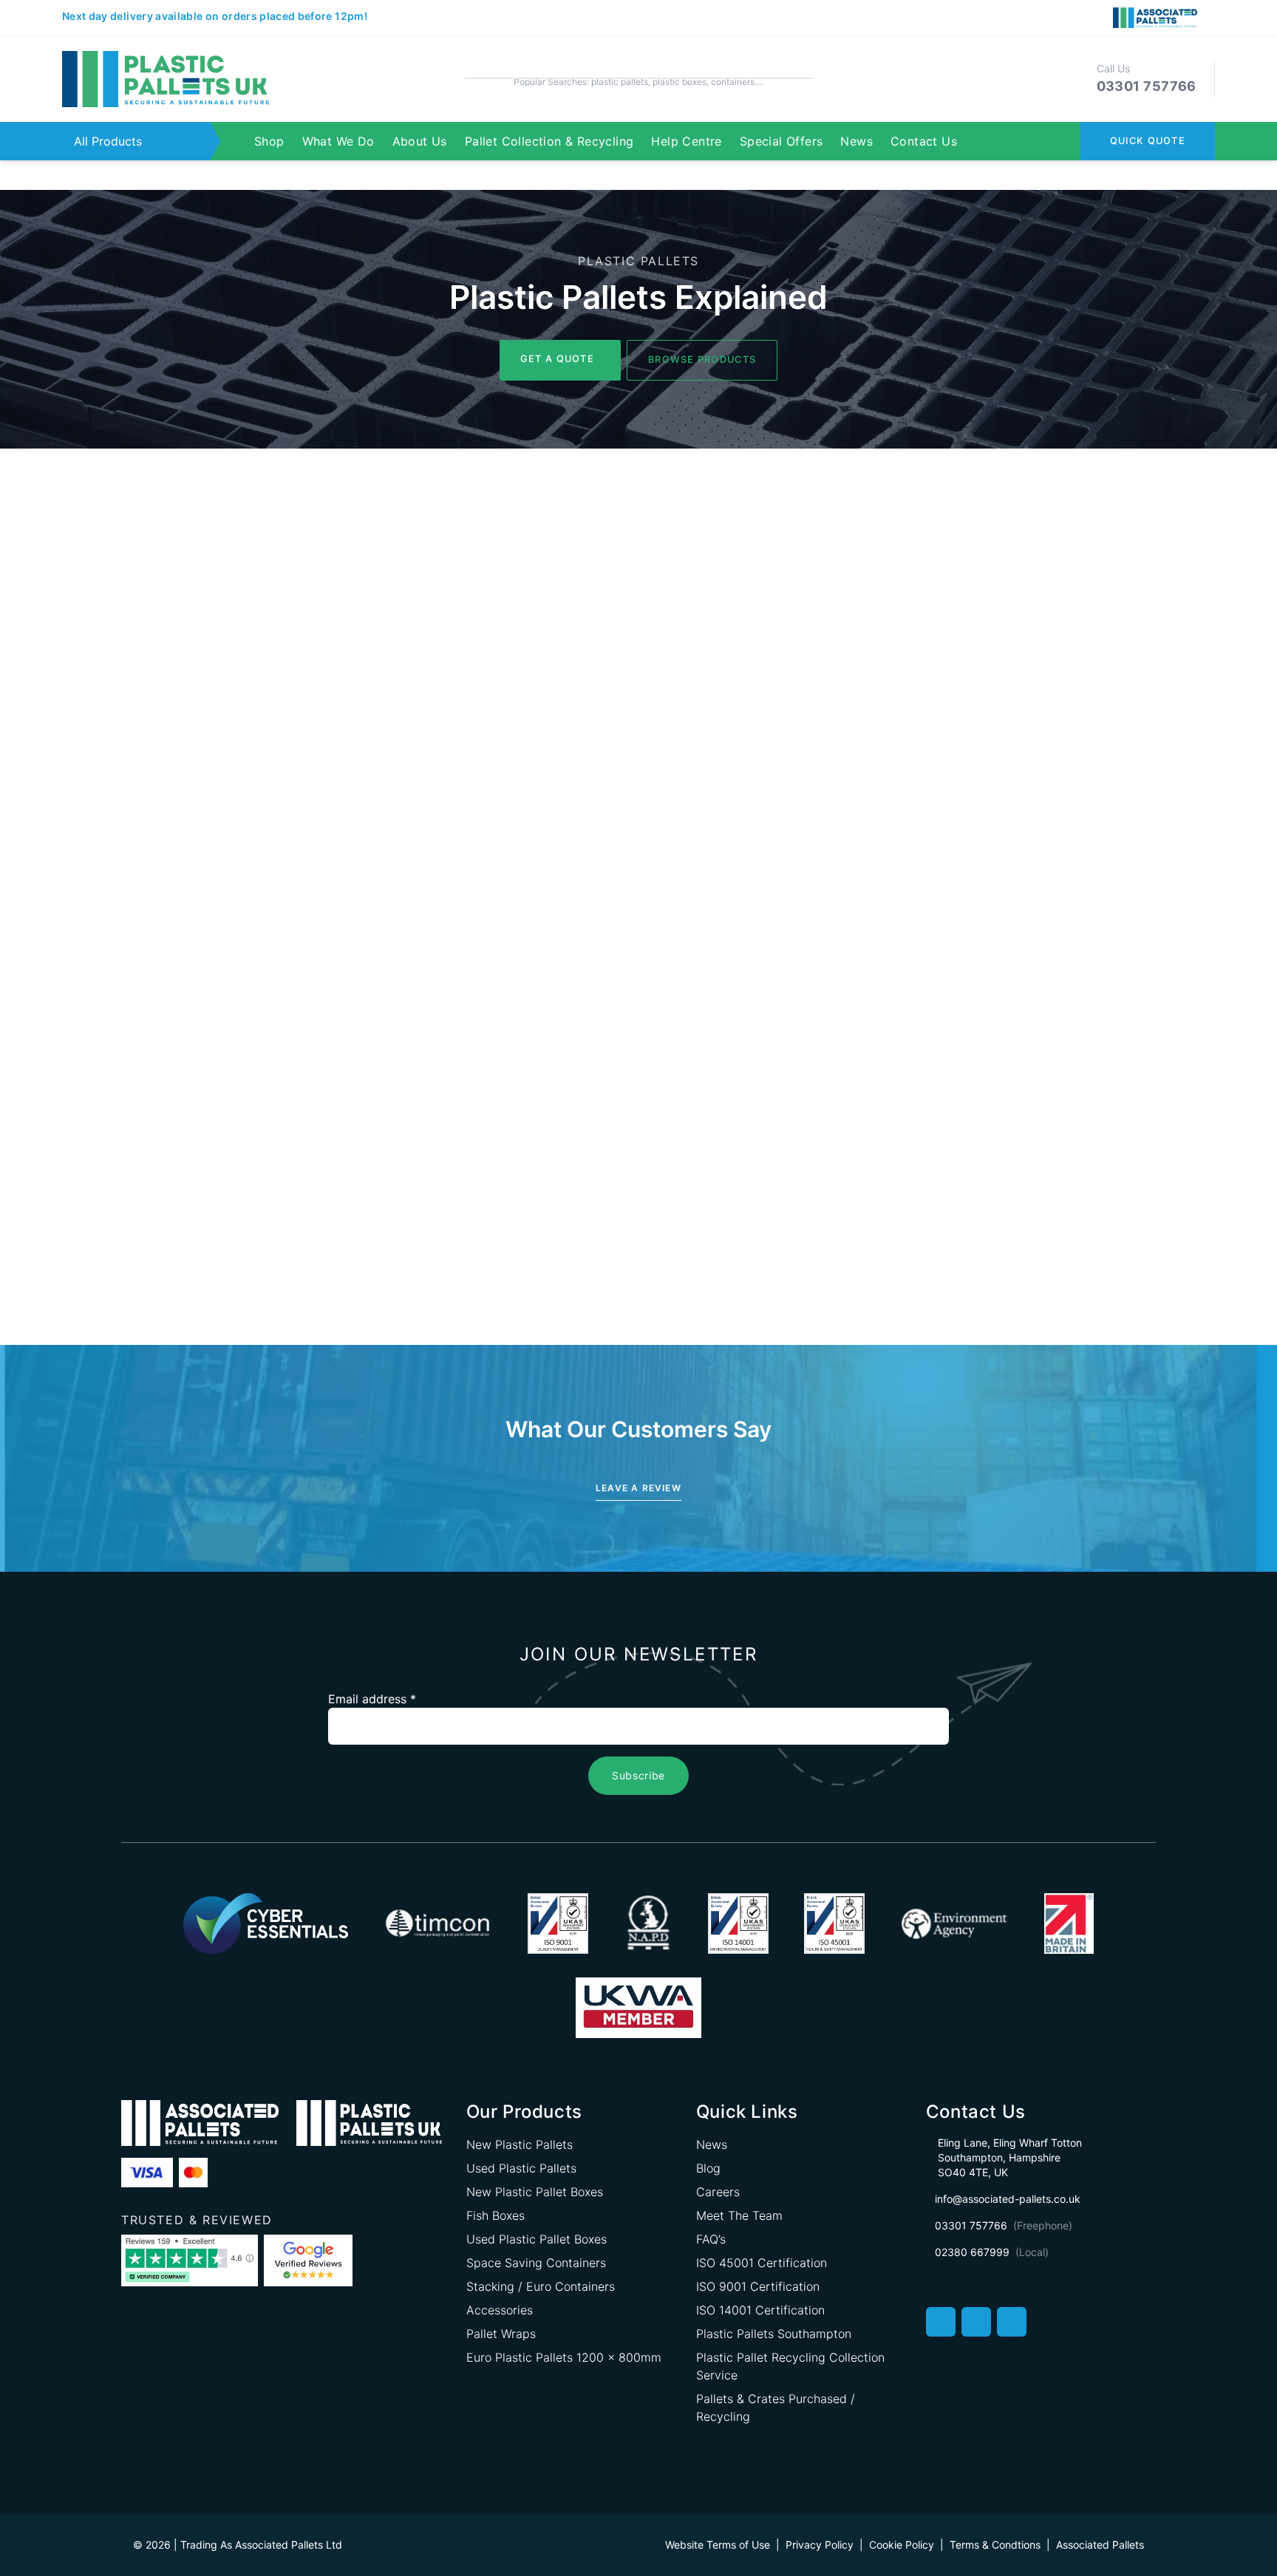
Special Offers (781, 141)
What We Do (338, 141)
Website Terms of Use (718, 2545)
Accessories (500, 2310)
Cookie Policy (902, 2545)
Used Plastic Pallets (521, 2168)
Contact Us (924, 141)
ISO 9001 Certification (758, 2286)
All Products (108, 141)
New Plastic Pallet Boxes (535, 2192)
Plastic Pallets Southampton (774, 2334)
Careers (718, 2192)
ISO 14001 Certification (760, 2310)
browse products (702, 360)
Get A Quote (557, 359)
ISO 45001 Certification (762, 2263)
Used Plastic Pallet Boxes (537, 2239)
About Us (420, 141)
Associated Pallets (1100, 2545)
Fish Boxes (496, 2215)
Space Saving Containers (536, 2263)
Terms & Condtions (995, 2545)
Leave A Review (638, 1488)
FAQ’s (711, 2239)
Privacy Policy (820, 2545)
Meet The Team (739, 2215)
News (857, 141)
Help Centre (686, 141)
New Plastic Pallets (520, 2144)
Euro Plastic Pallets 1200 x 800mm (564, 2357)
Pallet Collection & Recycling (549, 141)
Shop (269, 141)
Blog (708, 2168)
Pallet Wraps (501, 2334)
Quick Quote (1148, 141)
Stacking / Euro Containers (541, 2286)
